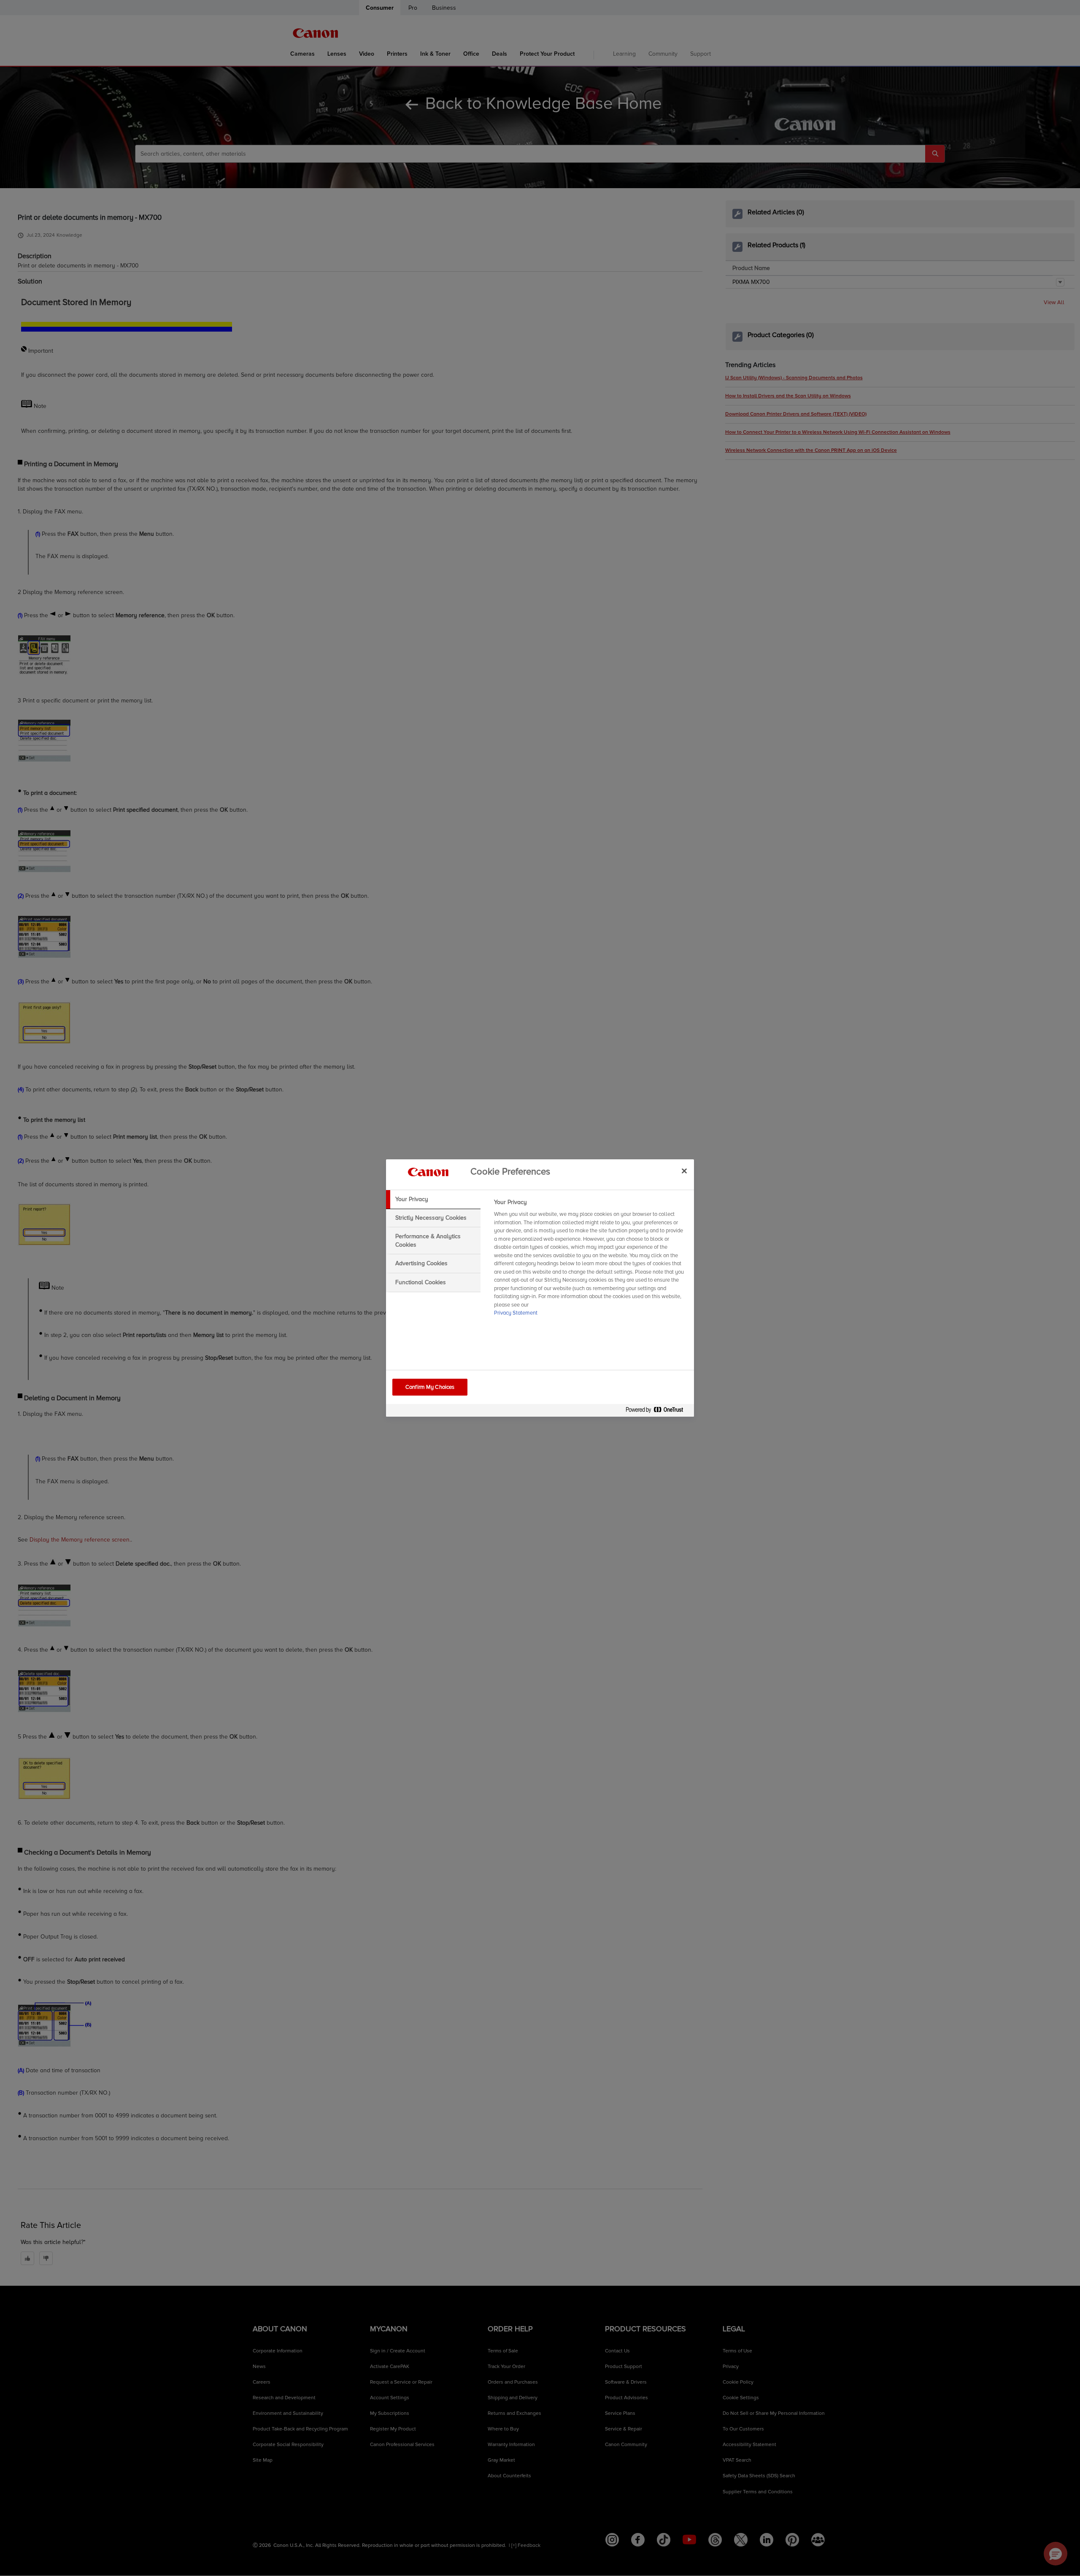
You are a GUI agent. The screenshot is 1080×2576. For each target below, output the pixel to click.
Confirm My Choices (430, 1387)
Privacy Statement (516, 1313)
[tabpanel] (590, 1260)
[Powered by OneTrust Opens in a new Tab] (658, 1411)
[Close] (684, 1171)
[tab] (433, 1199)
